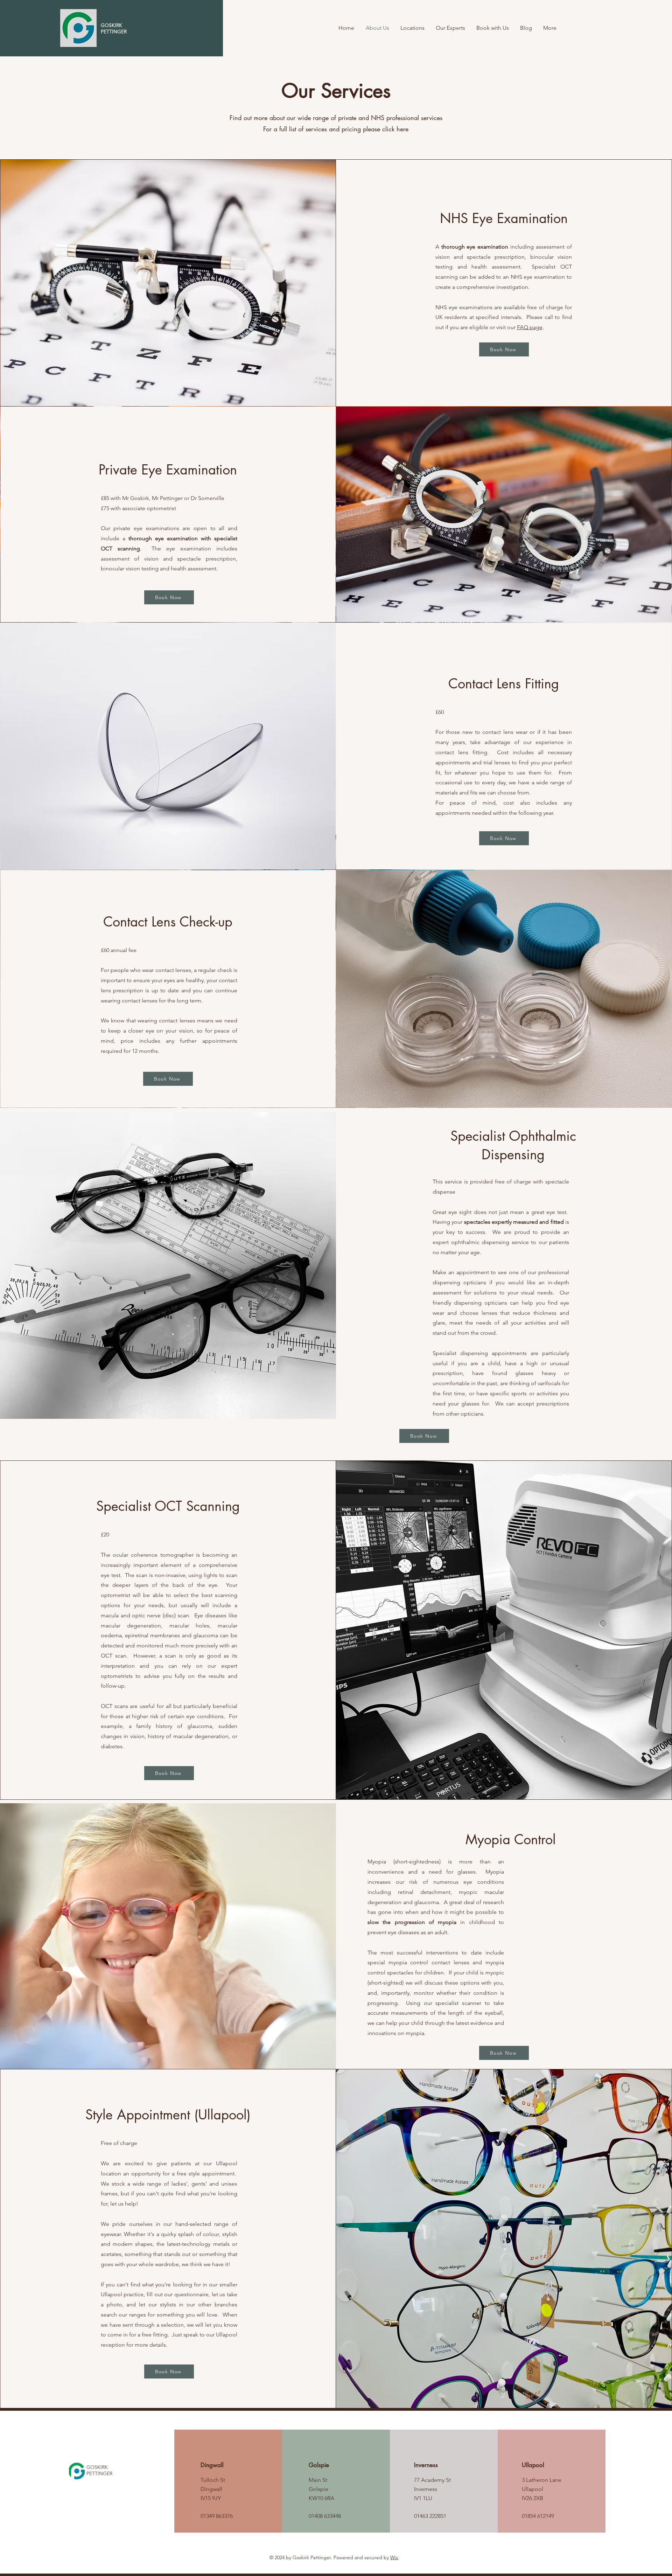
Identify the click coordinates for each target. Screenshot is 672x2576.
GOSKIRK (97, 2467)
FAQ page (530, 327)
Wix (394, 2557)
